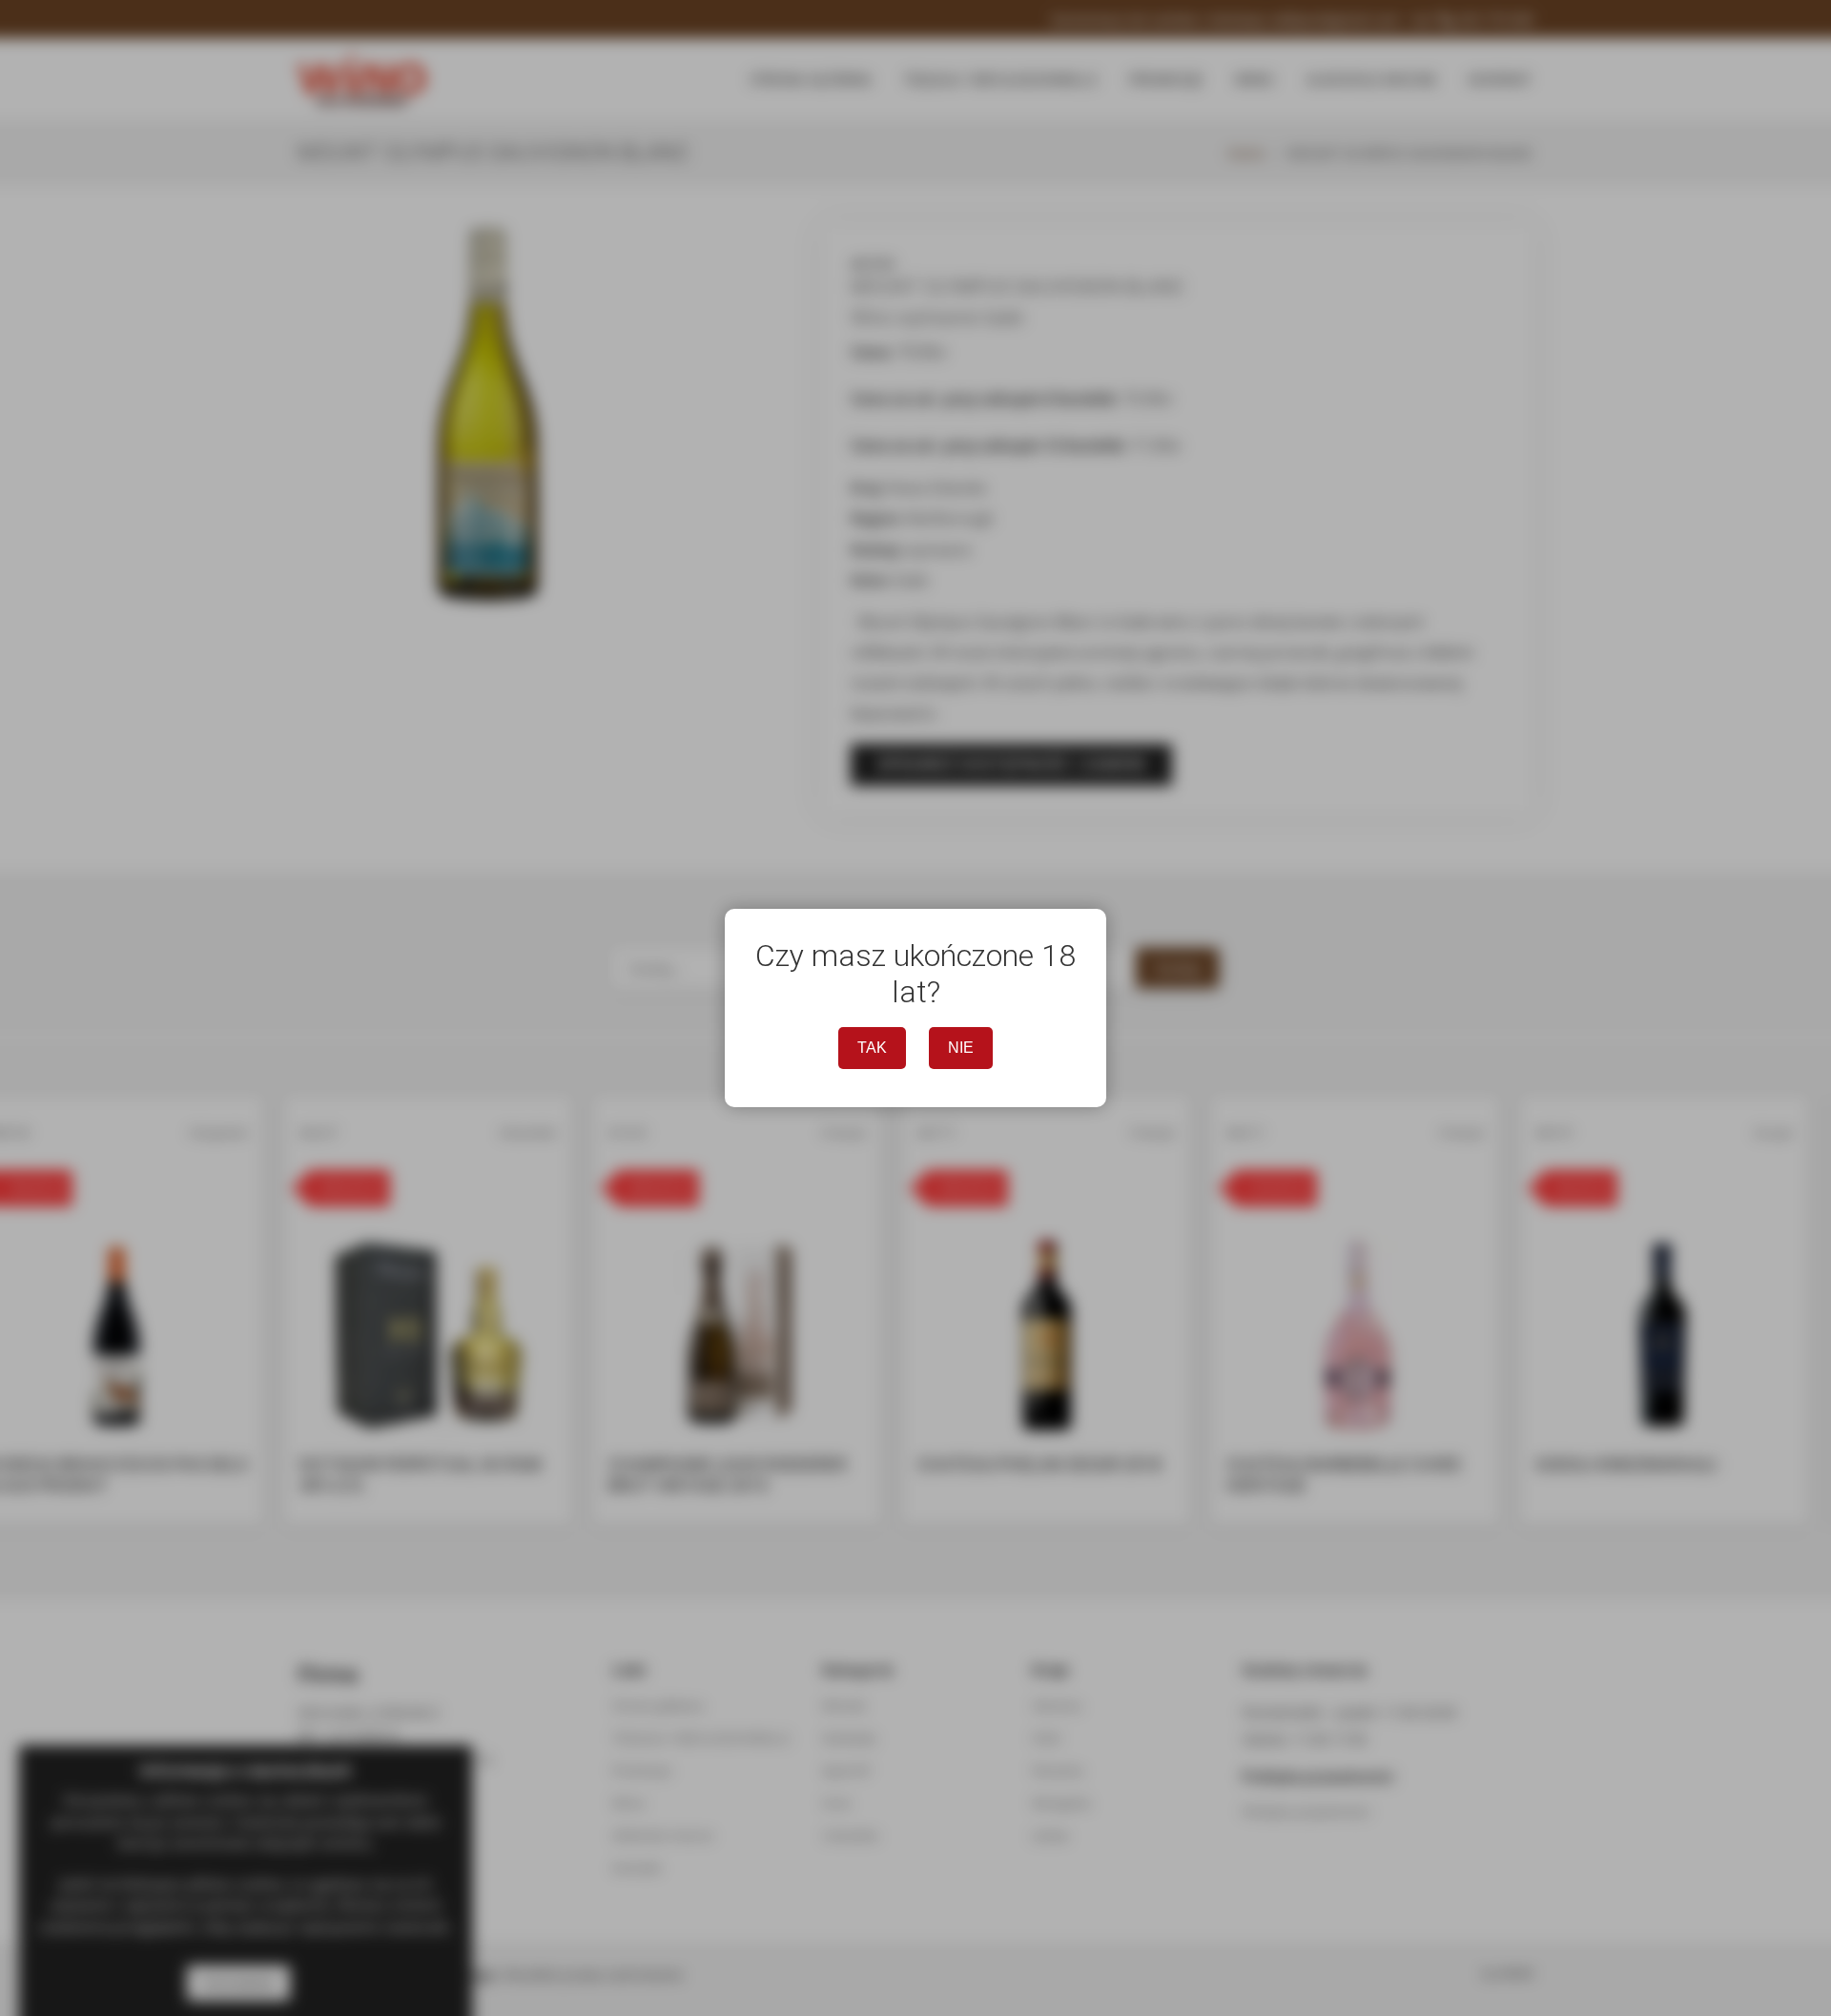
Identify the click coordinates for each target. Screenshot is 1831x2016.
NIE (961, 1048)
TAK (872, 1048)
